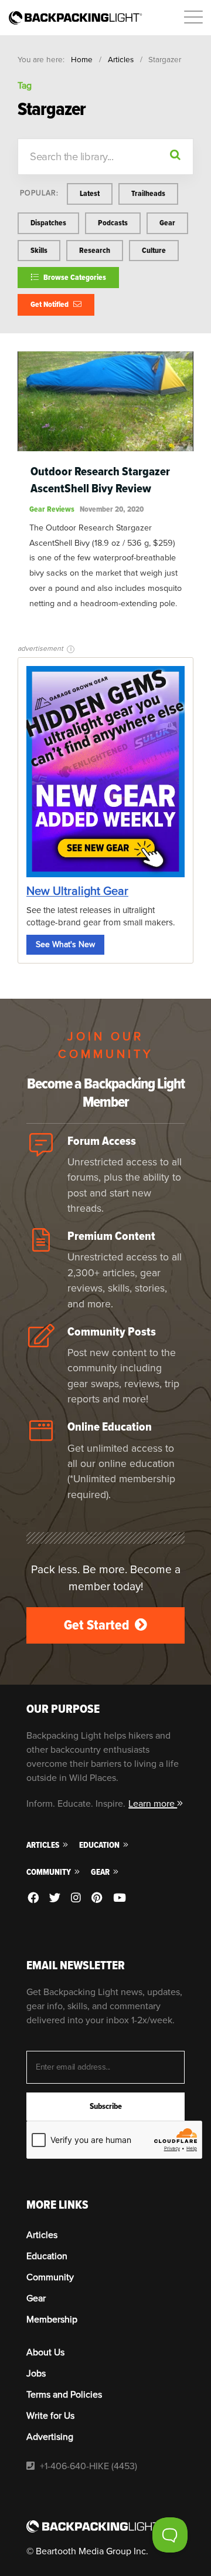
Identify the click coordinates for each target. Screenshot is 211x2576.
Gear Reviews (52, 509)
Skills (39, 250)
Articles (121, 60)
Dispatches (48, 223)
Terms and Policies (64, 2395)
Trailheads (148, 193)
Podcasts (113, 223)
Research (95, 250)
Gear (167, 223)
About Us (45, 2352)
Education (100, 1845)
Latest (90, 193)
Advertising (50, 2437)
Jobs (36, 2374)
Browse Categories (74, 277)
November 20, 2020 (112, 509)
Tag (25, 86)
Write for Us (50, 2416)
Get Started (98, 1625)
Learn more (153, 1804)
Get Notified (50, 304)
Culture (154, 250)
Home (82, 60)
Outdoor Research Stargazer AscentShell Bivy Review (100, 480)
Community (50, 1872)
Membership (52, 2320)
